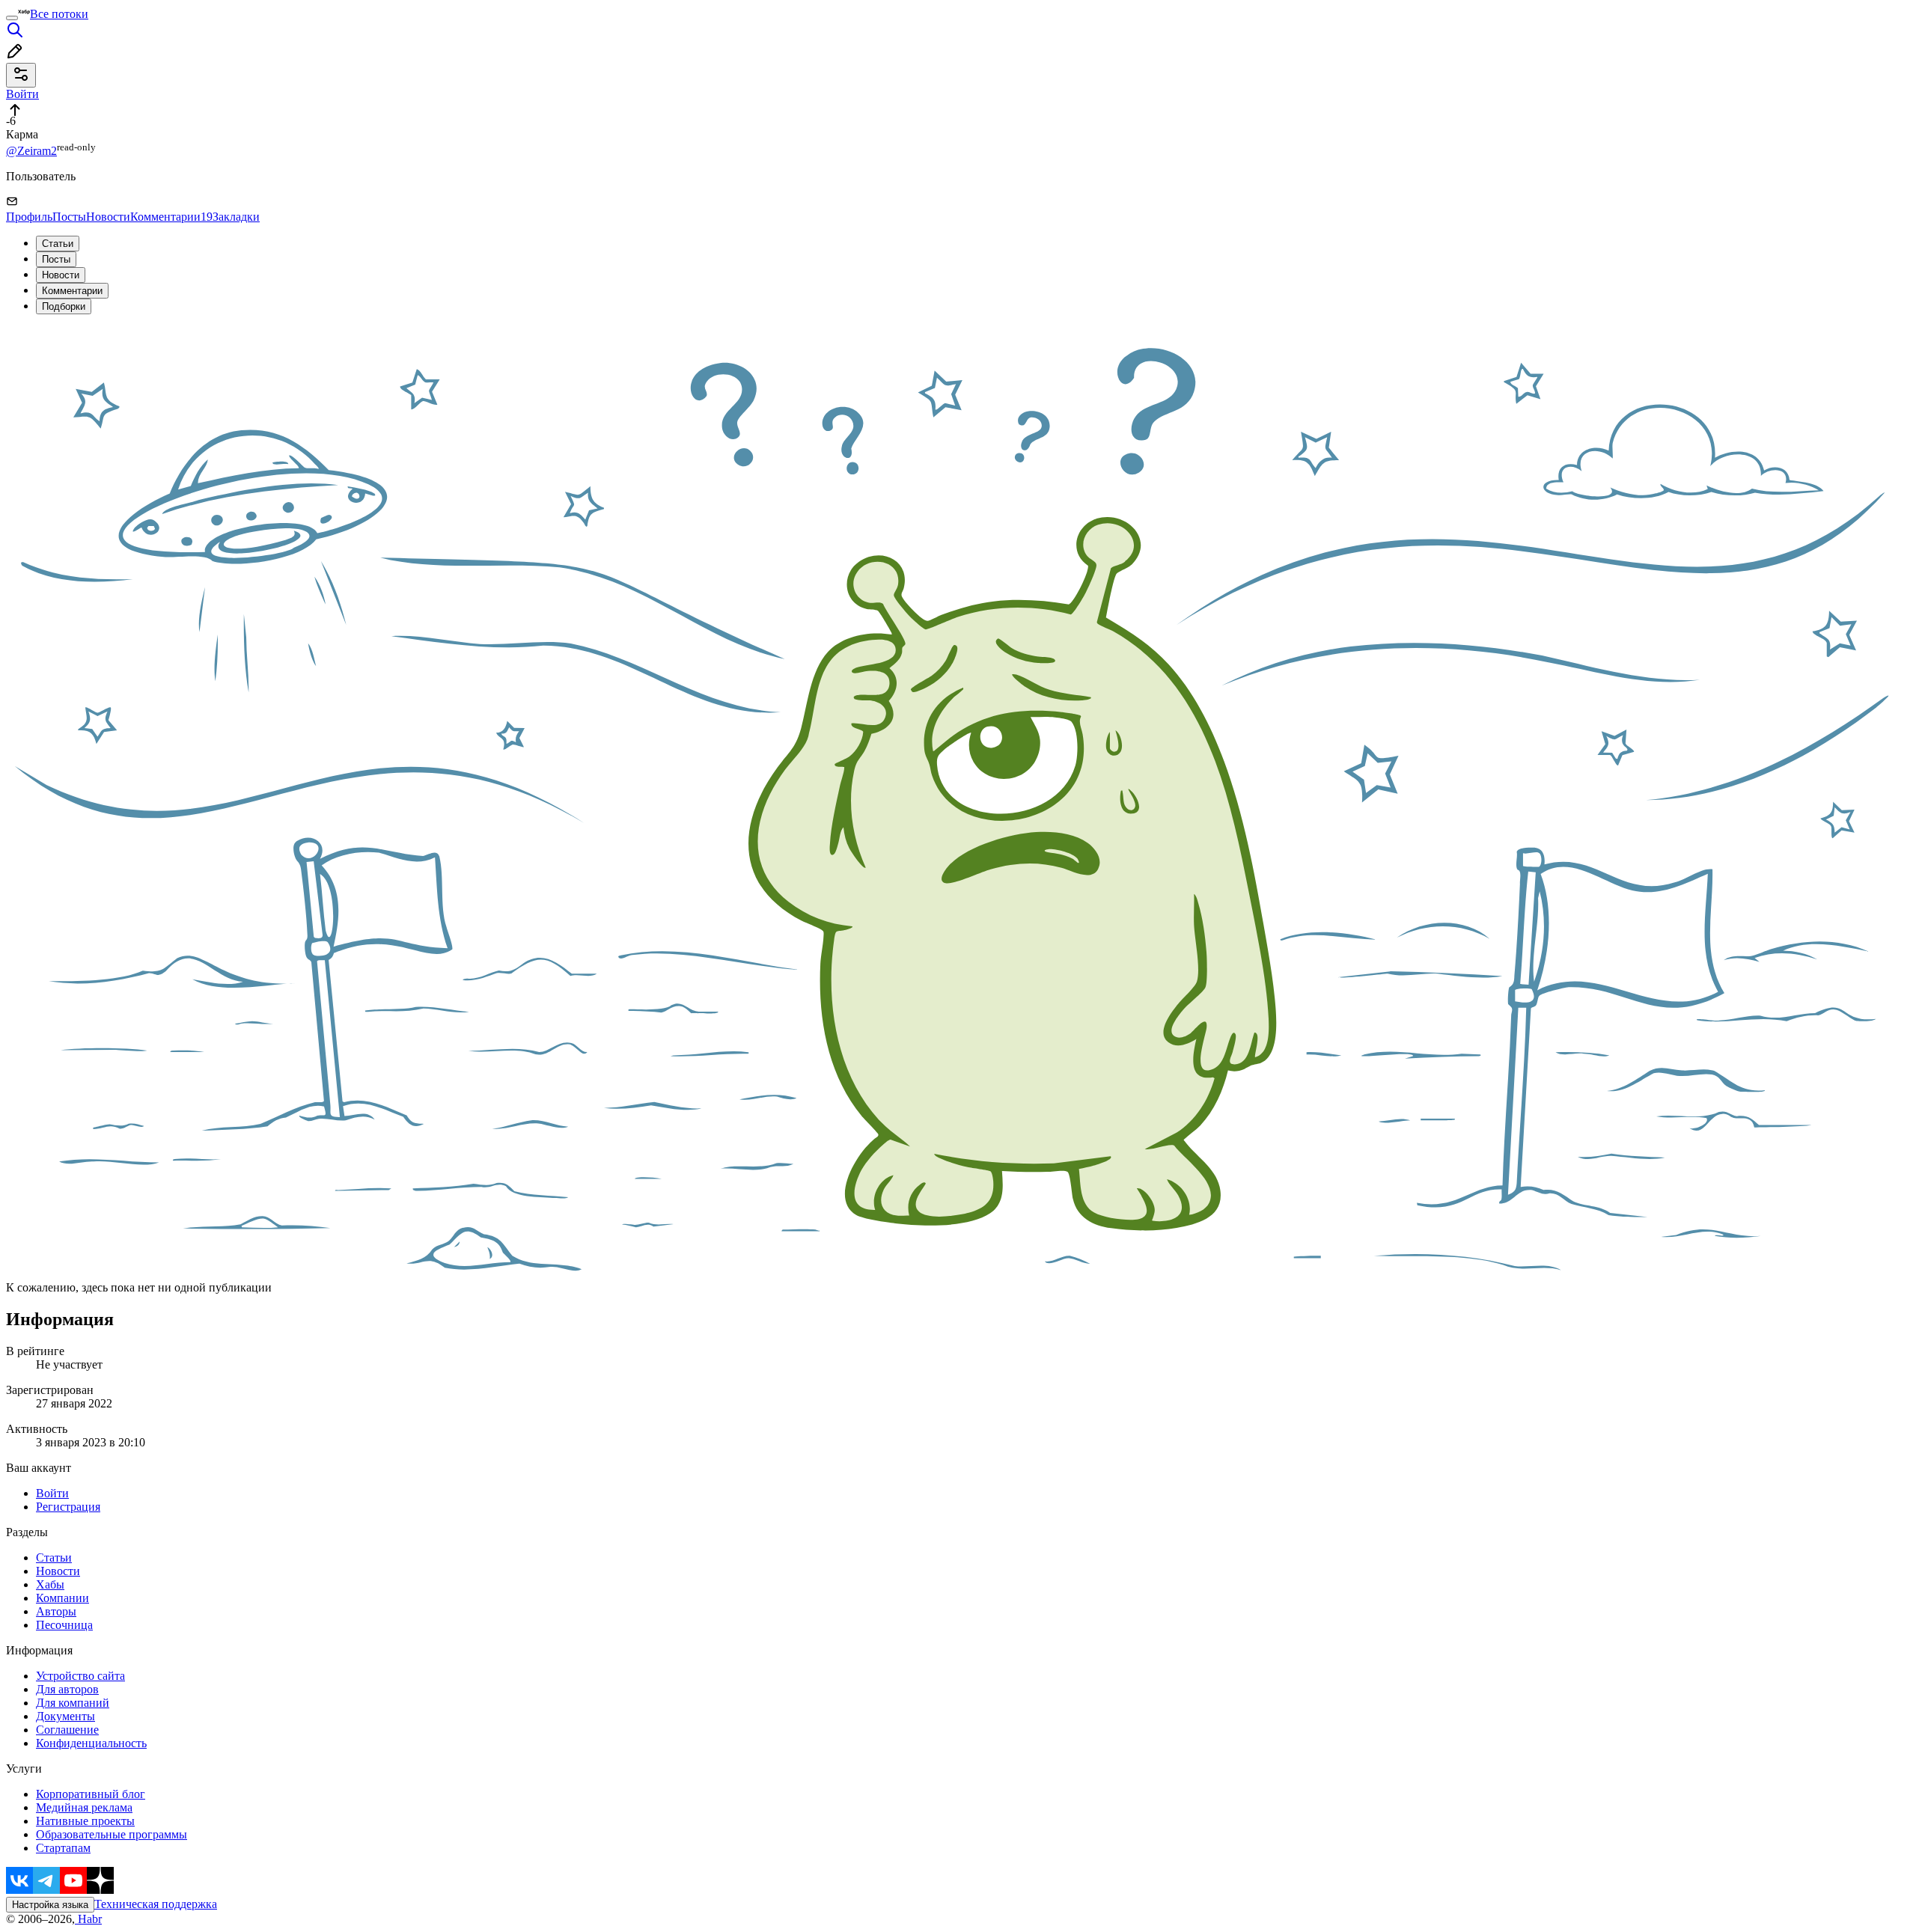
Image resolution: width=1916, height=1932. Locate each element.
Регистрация (68, 1507)
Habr (88, 1919)
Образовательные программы (112, 1834)
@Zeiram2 (31, 151)
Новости (108, 217)
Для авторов (67, 1689)
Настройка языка (50, 1905)
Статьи (58, 244)
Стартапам (63, 1848)
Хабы (50, 1584)
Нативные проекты (85, 1821)
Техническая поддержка (156, 1904)
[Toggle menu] (12, 18)
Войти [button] (22, 94)
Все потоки (59, 14)
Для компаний (73, 1703)
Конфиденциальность (91, 1743)
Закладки (236, 217)
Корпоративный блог (91, 1794)
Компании (62, 1598)
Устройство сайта (80, 1676)
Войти (52, 1493)
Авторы (56, 1611)
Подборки (64, 306)
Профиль (29, 217)
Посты (69, 217)
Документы (65, 1716)
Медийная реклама (84, 1807)
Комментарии (171, 217)
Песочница (64, 1625)
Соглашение (67, 1730)
